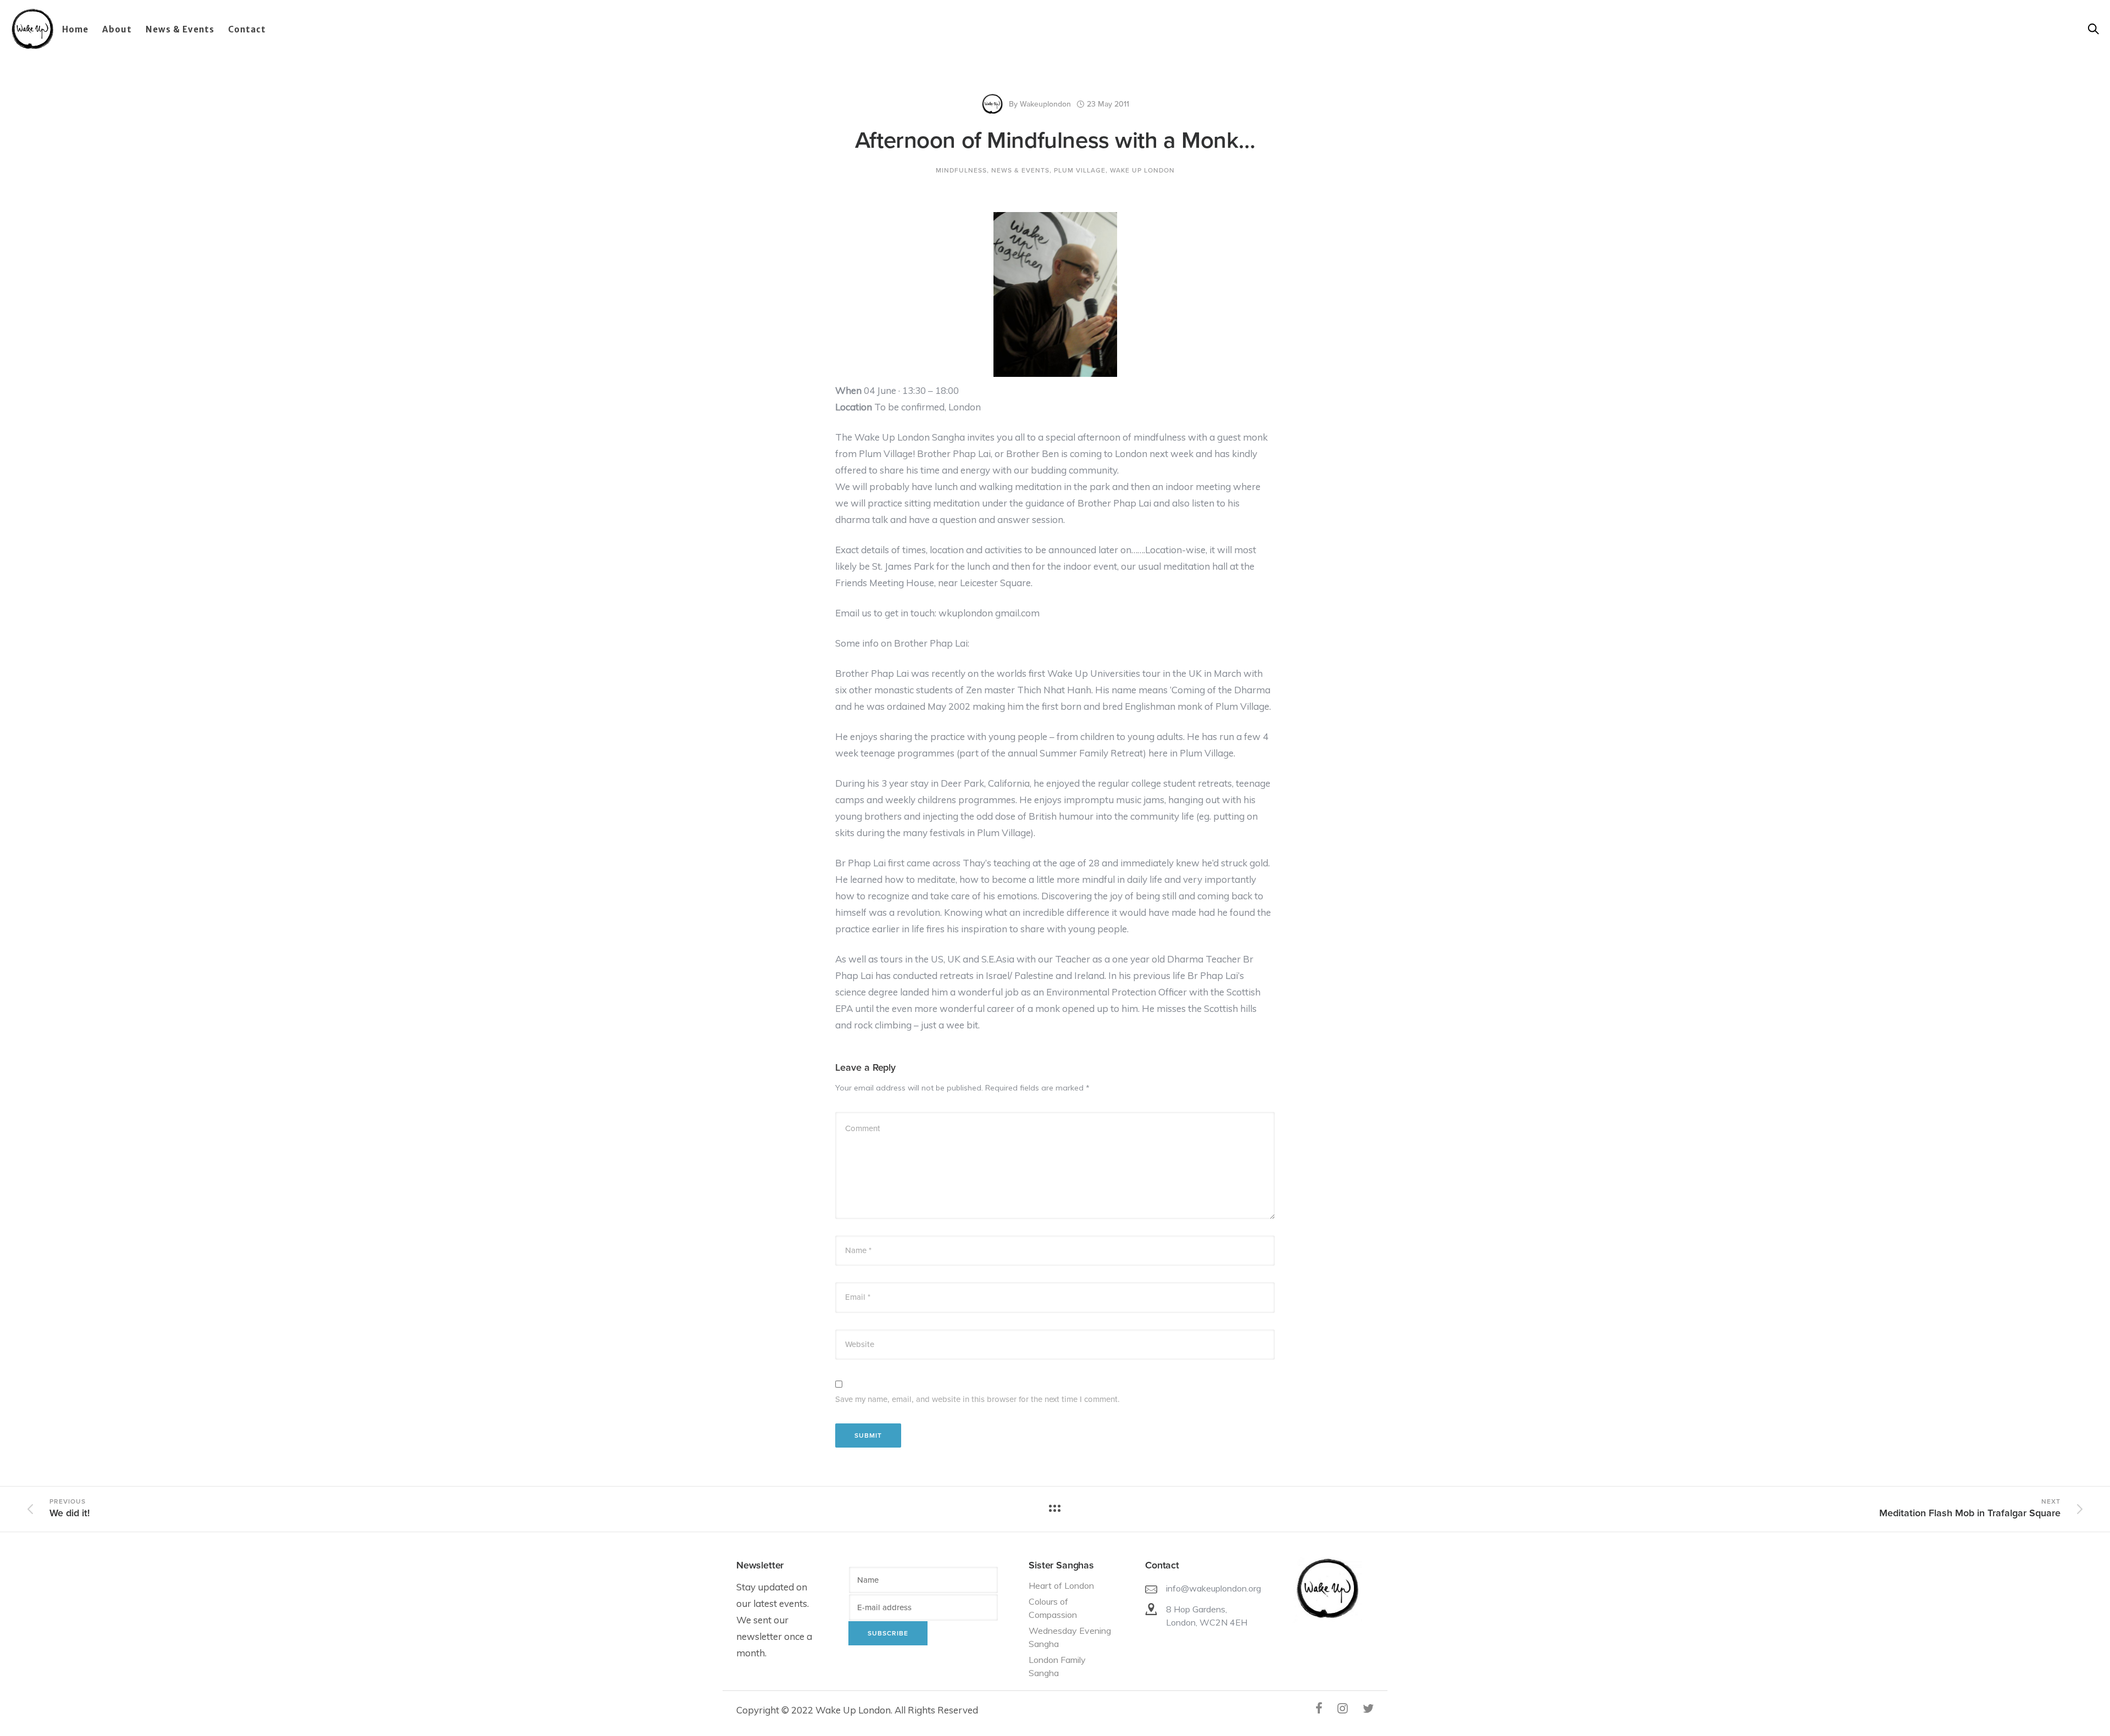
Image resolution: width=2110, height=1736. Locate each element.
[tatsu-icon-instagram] (1346, 1708)
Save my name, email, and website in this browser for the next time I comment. (978, 1399)
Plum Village (1080, 170)
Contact (247, 29)
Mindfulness (961, 170)
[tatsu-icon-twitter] (1368, 1708)
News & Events (180, 29)
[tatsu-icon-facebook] (1322, 1708)
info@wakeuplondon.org (1214, 1588)
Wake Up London (1142, 170)
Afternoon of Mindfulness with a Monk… (1055, 140)
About (117, 29)
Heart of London (1061, 1585)
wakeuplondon (1045, 104)
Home (75, 29)
